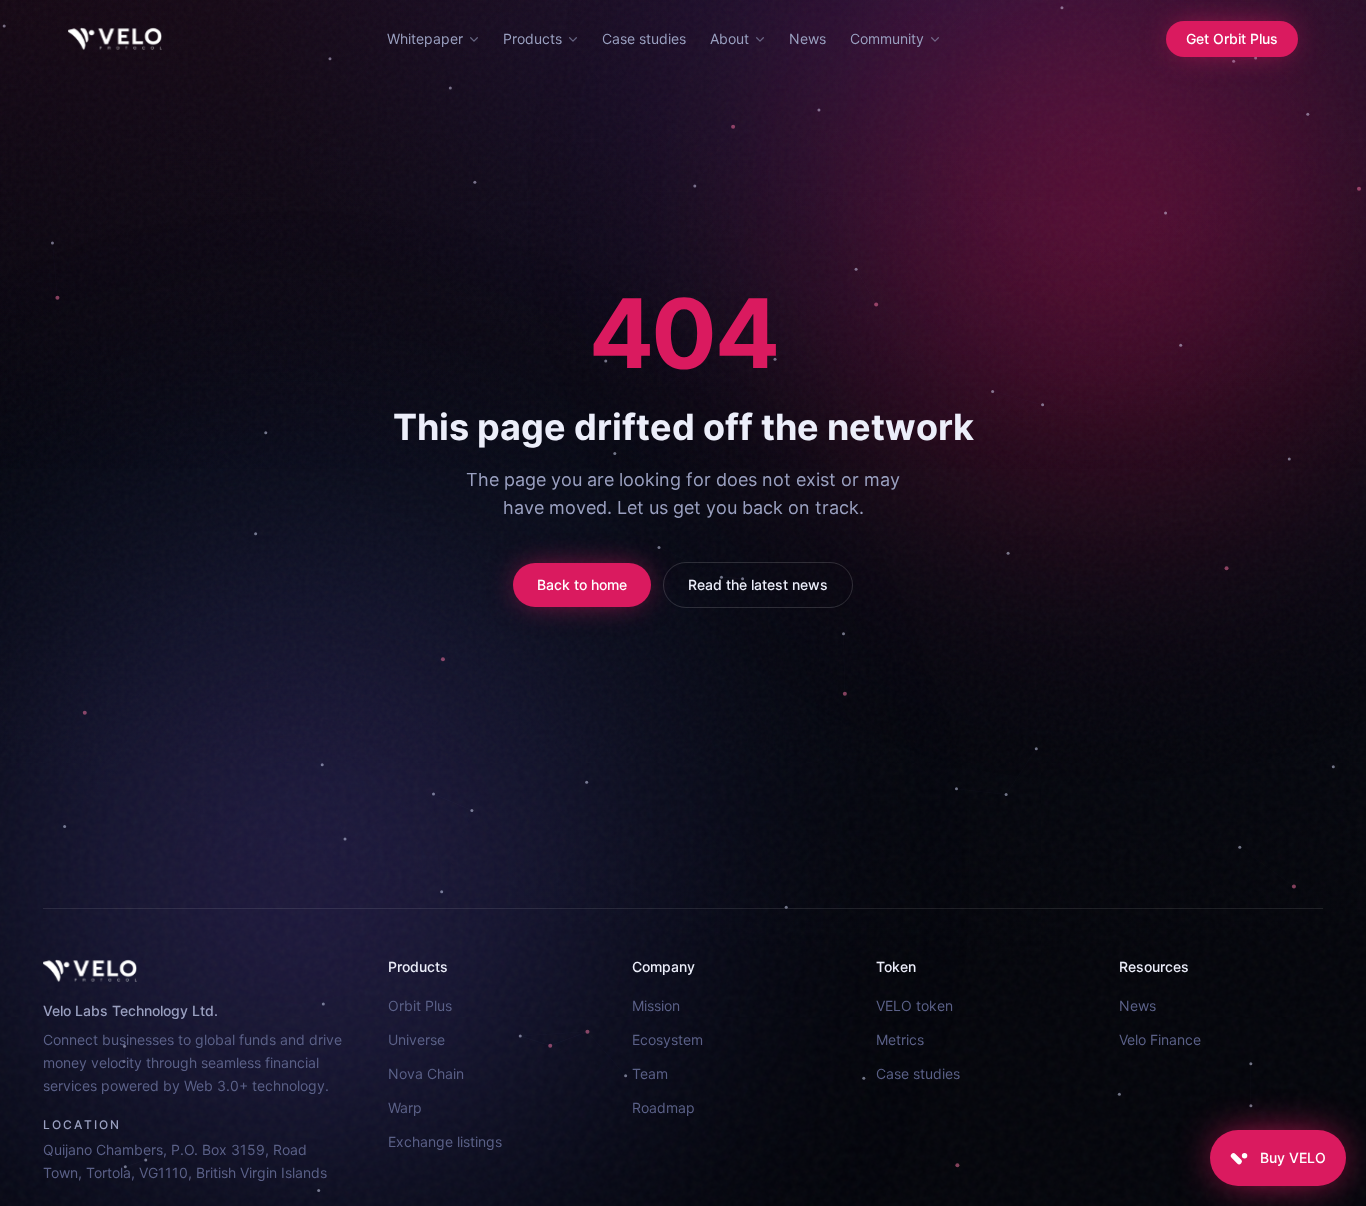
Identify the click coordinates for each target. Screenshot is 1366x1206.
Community (887, 38)
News (807, 38)
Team (650, 1073)
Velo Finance (1160, 1039)
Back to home (582, 584)
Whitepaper (425, 38)
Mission (656, 1005)
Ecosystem (667, 1039)
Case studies (644, 38)
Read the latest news (758, 584)
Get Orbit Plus (1232, 38)
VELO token (914, 1005)
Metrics (900, 1039)
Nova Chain (426, 1073)
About (729, 38)
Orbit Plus (420, 1005)
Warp (405, 1107)
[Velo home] (115, 39)
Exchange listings (445, 1141)
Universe (416, 1039)
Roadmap (663, 1107)
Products (532, 38)
